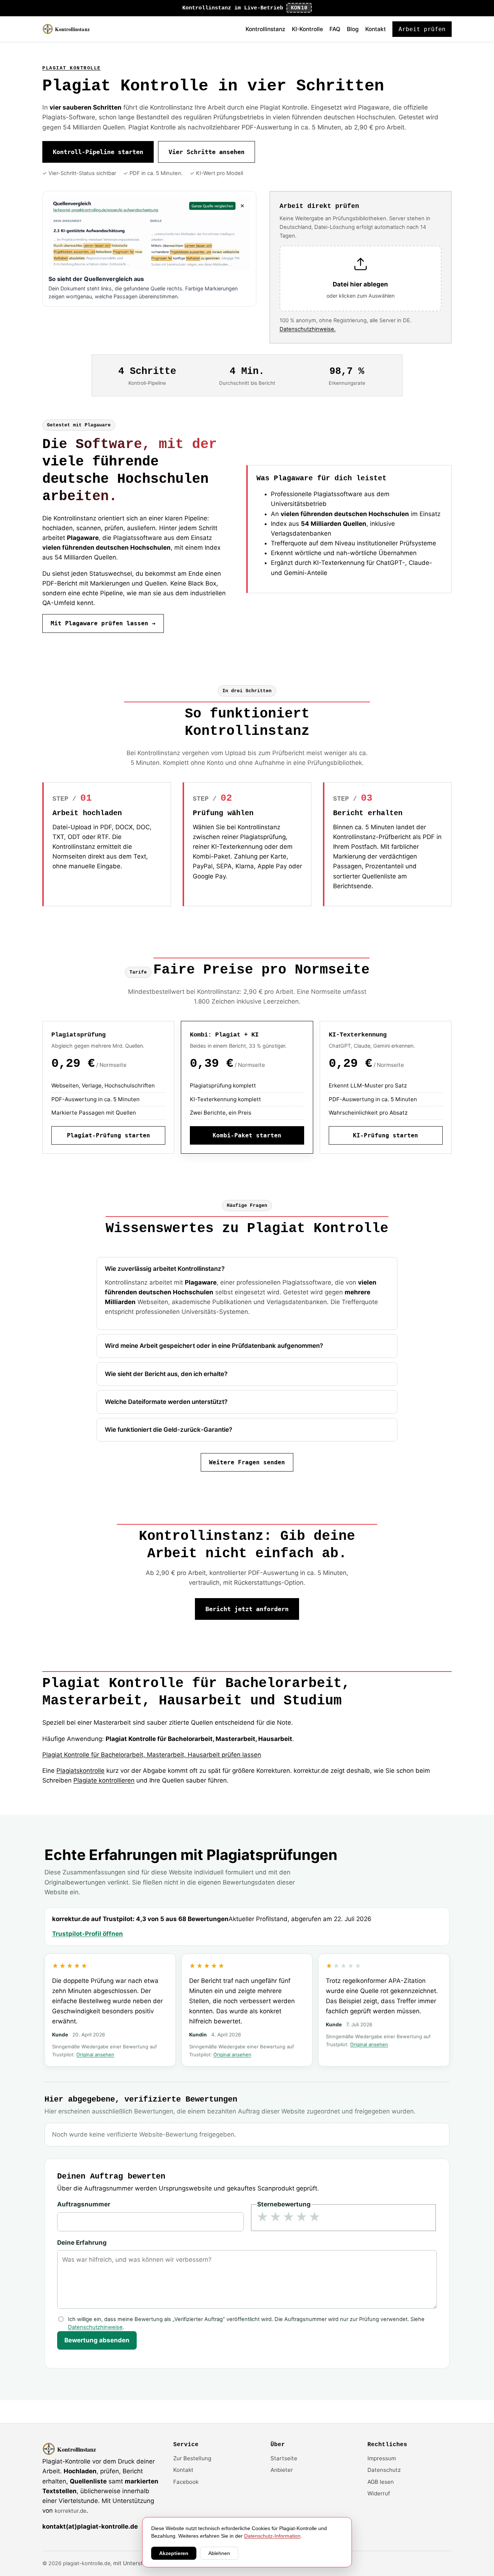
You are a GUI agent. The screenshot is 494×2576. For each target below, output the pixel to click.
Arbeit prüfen (422, 29)
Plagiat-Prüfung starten (108, 1135)
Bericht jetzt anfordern (247, 1609)
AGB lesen (381, 2482)
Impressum (382, 2458)
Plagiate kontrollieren (104, 1780)
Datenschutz (384, 2470)
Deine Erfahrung (82, 2243)
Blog (353, 29)
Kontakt (376, 29)
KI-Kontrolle (307, 29)
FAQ (335, 29)
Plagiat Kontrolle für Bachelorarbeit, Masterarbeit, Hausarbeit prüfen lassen (152, 1755)
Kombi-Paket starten (247, 1135)
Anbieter (282, 2470)
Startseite (284, 2458)
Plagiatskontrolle (80, 1771)
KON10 (299, 8)
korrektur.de (71, 2511)
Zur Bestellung (192, 2458)
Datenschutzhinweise (95, 2327)
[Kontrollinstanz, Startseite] (70, 29)
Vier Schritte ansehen (206, 152)
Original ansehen (95, 2055)
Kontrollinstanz (265, 29)
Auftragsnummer (84, 2204)
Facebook (186, 2482)
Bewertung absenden (97, 2340)
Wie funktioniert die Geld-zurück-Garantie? (169, 1430)
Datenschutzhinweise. (308, 329)
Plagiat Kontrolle (72, 68)
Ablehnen (219, 2553)
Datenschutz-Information (272, 2536)
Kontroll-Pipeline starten (98, 152)
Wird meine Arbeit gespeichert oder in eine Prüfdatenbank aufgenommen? (214, 1346)
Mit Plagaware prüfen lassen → (103, 623)
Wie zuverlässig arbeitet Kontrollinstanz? (165, 1269)
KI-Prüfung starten (386, 1135)
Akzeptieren (174, 2553)
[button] (361, 279)
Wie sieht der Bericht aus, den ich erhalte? (166, 1374)
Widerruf (379, 2493)
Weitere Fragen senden (247, 1462)
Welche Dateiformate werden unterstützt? (166, 1402)
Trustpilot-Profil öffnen (88, 1934)
